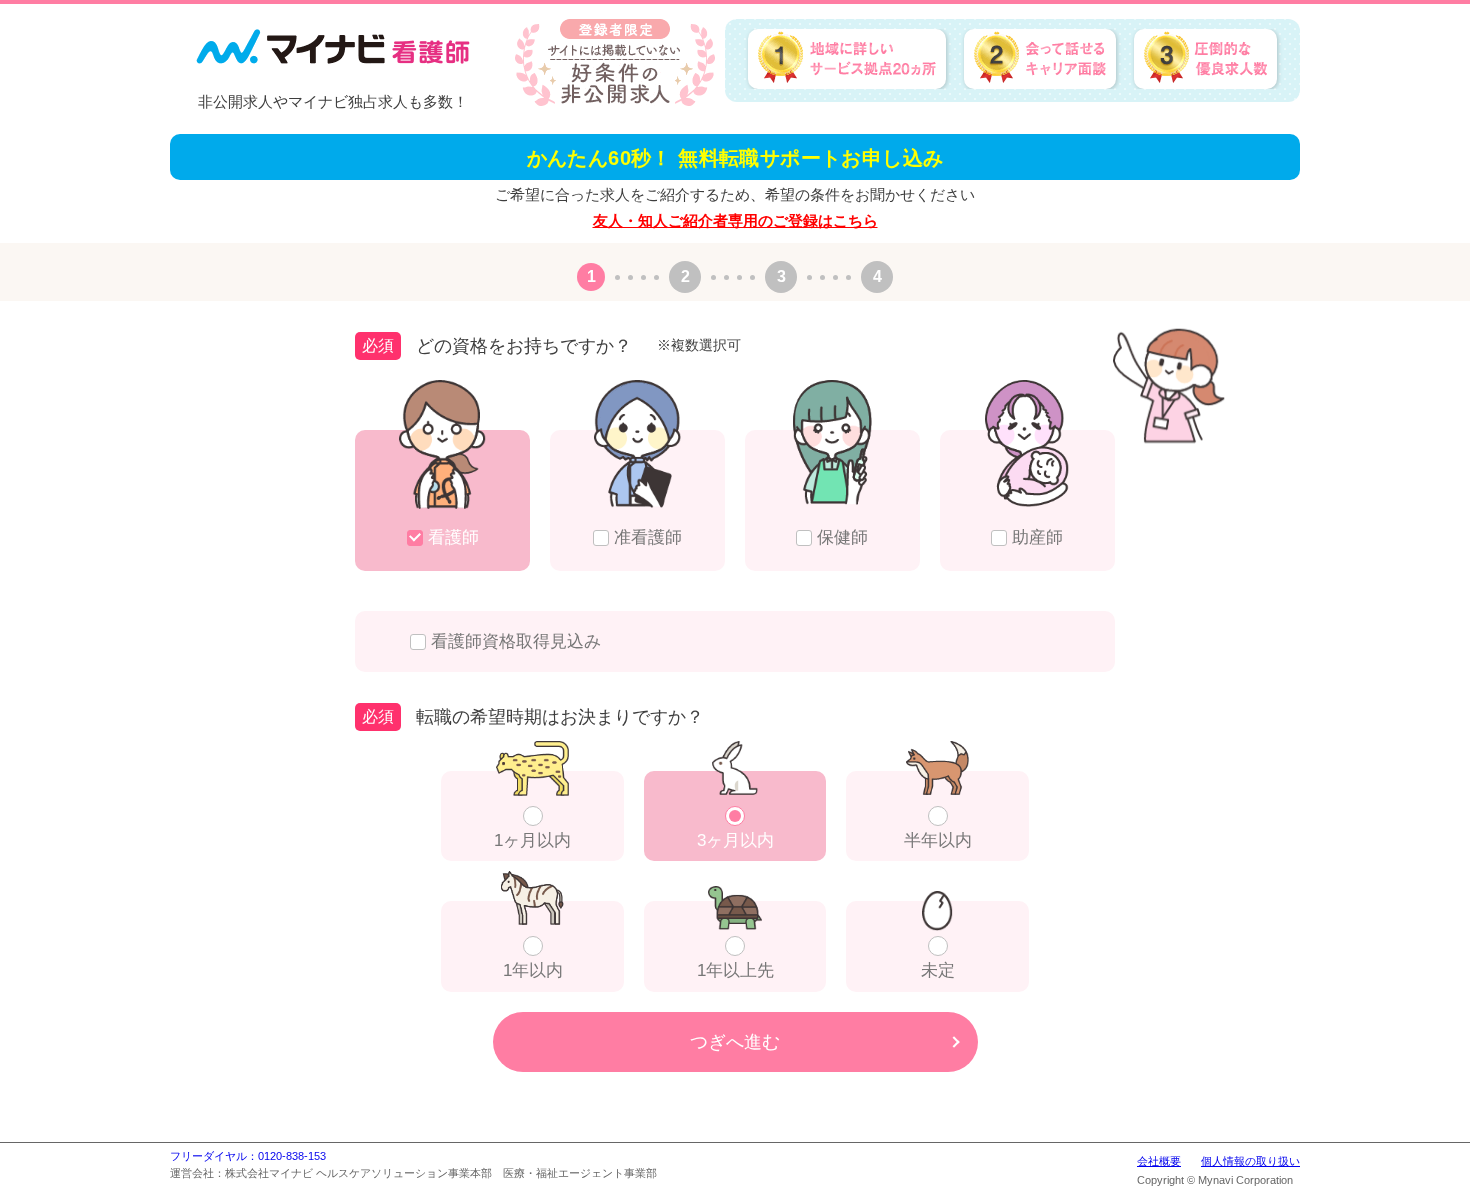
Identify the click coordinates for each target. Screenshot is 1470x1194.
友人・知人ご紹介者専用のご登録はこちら (735, 220)
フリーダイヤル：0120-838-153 (248, 1156)
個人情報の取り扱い (1250, 1161)
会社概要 (1159, 1161)
